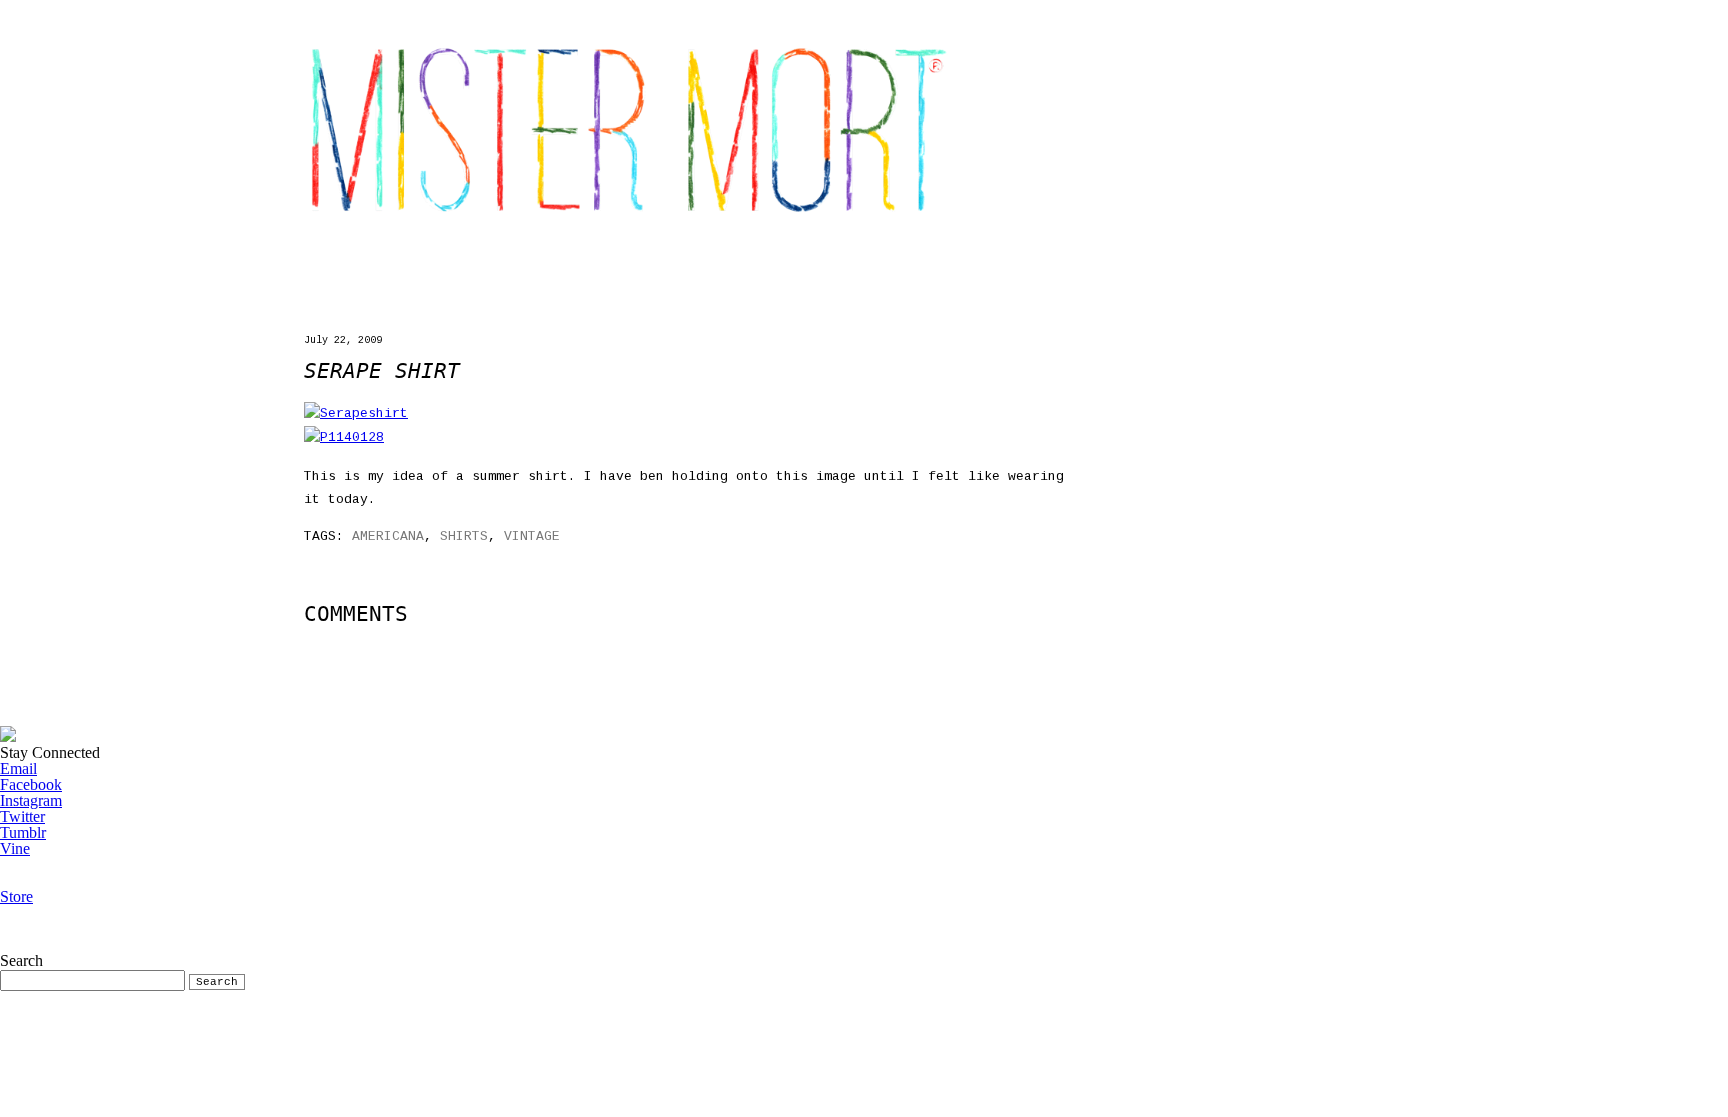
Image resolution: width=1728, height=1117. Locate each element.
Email (18, 768)
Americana (388, 536)
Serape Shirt (382, 371)
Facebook (31, 784)
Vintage (532, 536)
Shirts (464, 536)
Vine (15, 848)
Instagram (31, 800)
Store (16, 896)
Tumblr (23, 832)
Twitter (22, 816)
